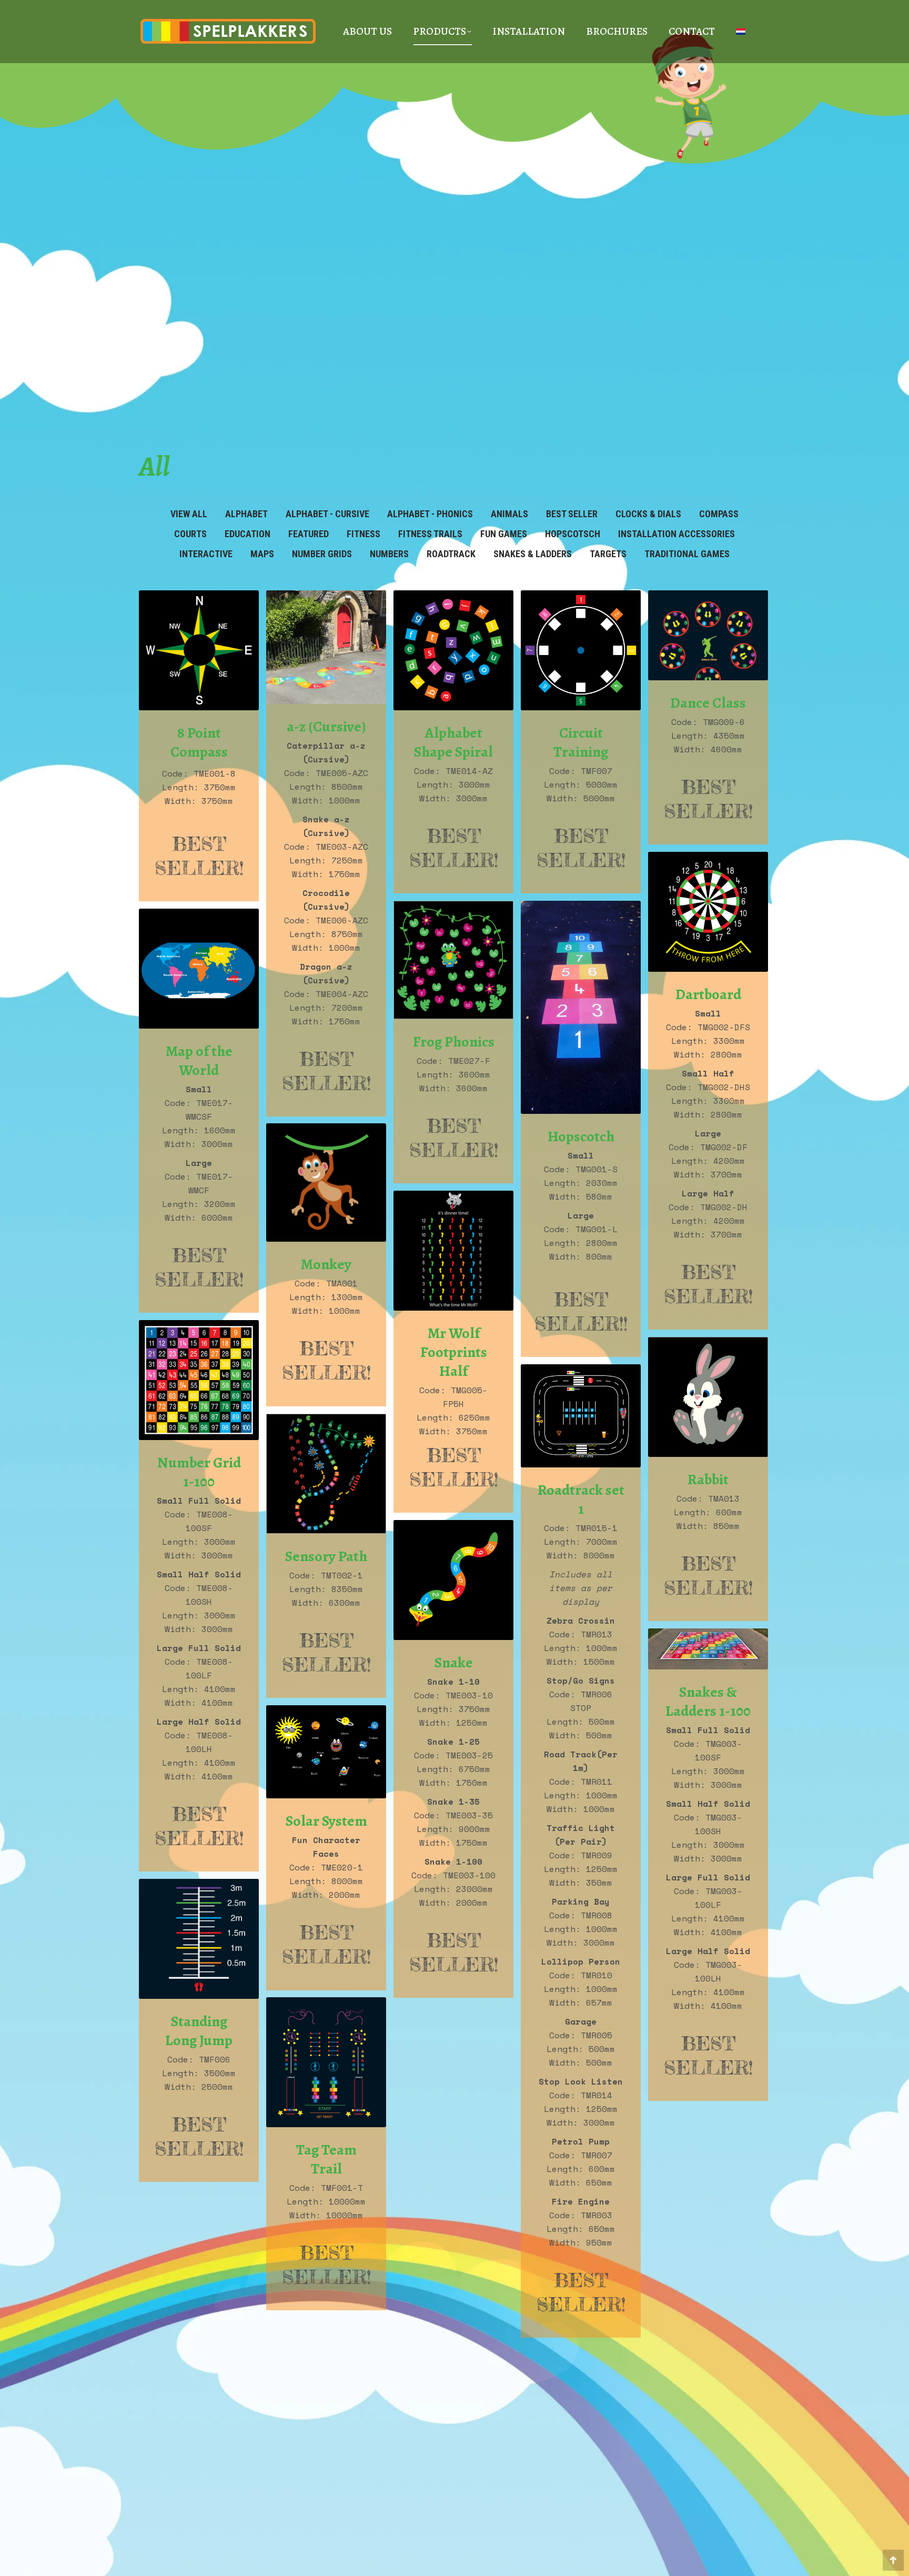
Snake (454, 1663)
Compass (719, 514)
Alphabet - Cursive (327, 514)
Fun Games (504, 534)
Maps (262, 554)
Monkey (326, 1264)
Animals (509, 514)
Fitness (363, 534)
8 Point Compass (199, 742)
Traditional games (687, 554)
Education (248, 534)
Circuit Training (581, 742)
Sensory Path (326, 1556)
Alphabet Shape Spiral (453, 742)
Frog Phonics (454, 1042)
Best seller (572, 514)
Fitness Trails (430, 534)
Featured (309, 534)
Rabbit (708, 1480)
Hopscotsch (573, 534)
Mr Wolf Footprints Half (454, 1352)
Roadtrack (451, 554)
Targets (608, 554)
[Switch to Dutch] (741, 32)
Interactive (206, 554)
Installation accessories (676, 534)
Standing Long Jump (199, 2031)
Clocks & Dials (648, 514)
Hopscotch (581, 1136)
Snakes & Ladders (533, 554)
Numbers (389, 554)
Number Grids (322, 554)
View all (189, 514)
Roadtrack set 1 (581, 1500)
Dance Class (708, 703)
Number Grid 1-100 (199, 1472)
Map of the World (199, 1061)
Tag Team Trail (326, 2159)
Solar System (326, 1821)
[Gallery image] (199, 650)
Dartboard (708, 994)
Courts (190, 534)
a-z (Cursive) (326, 727)
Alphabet (246, 514)
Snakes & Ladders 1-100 (708, 1702)
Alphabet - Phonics (430, 514)
